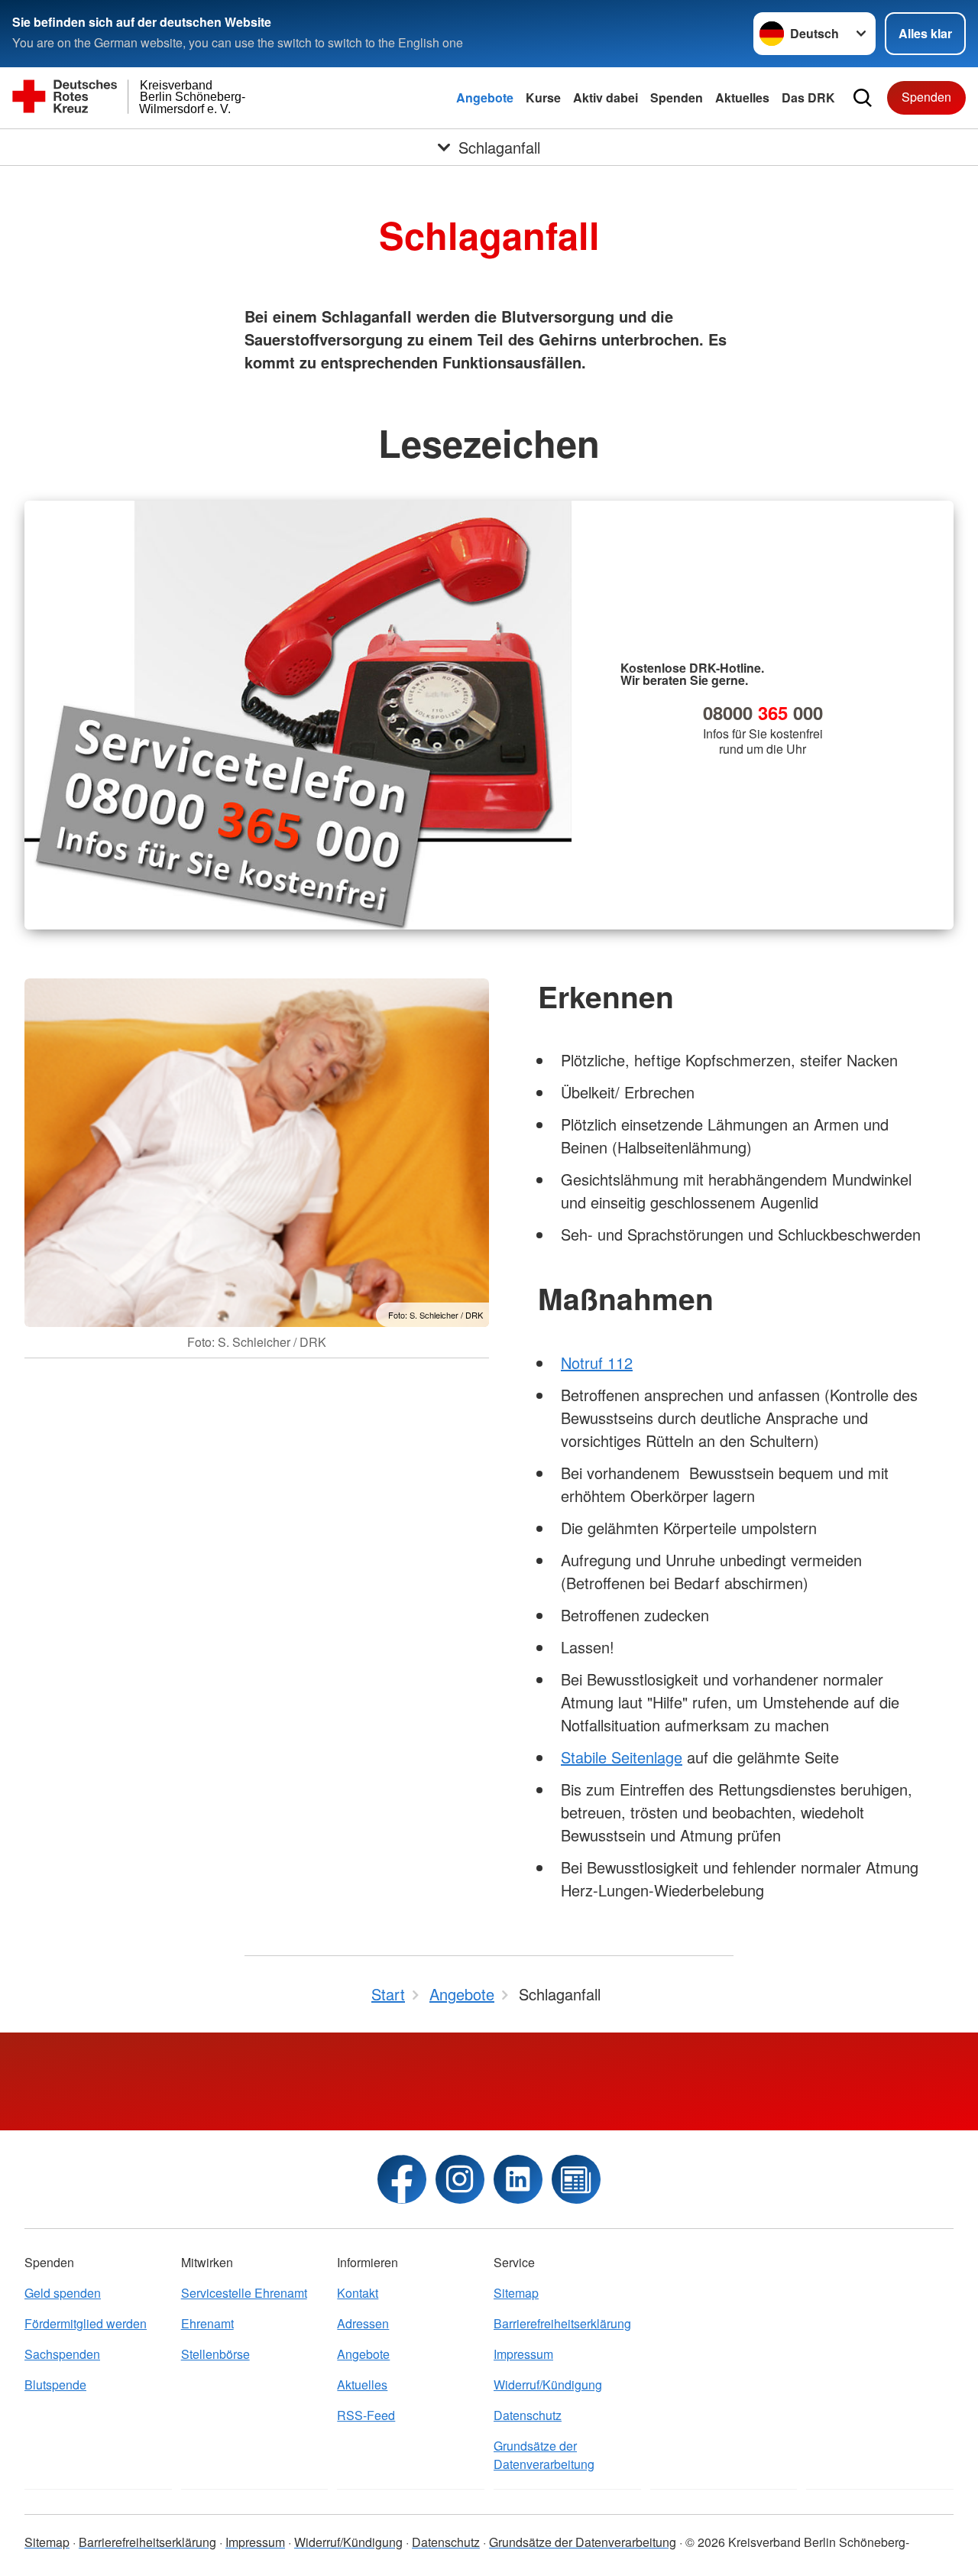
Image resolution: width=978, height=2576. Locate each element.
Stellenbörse (215, 2354)
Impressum (523, 2354)
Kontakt (358, 2293)
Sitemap (516, 2293)
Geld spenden (63, 2293)
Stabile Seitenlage (622, 1757)
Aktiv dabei (606, 97)
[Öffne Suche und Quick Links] (863, 98)
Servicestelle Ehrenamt (244, 2293)
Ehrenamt (207, 2323)
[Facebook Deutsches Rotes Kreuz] (402, 2179)
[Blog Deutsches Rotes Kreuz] (576, 2179)
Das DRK (808, 97)
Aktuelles (742, 97)
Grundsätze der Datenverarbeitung (544, 2455)
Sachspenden (62, 2354)
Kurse (543, 97)
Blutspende (55, 2385)
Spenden (677, 97)
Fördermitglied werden (86, 2323)
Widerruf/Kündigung (548, 2385)
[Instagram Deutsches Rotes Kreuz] (460, 2179)
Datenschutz (528, 2415)
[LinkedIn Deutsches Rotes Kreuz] (518, 2179)
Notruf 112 (597, 1363)
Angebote (485, 97)
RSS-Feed (366, 2415)
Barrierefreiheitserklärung (562, 2323)
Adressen (363, 2323)
